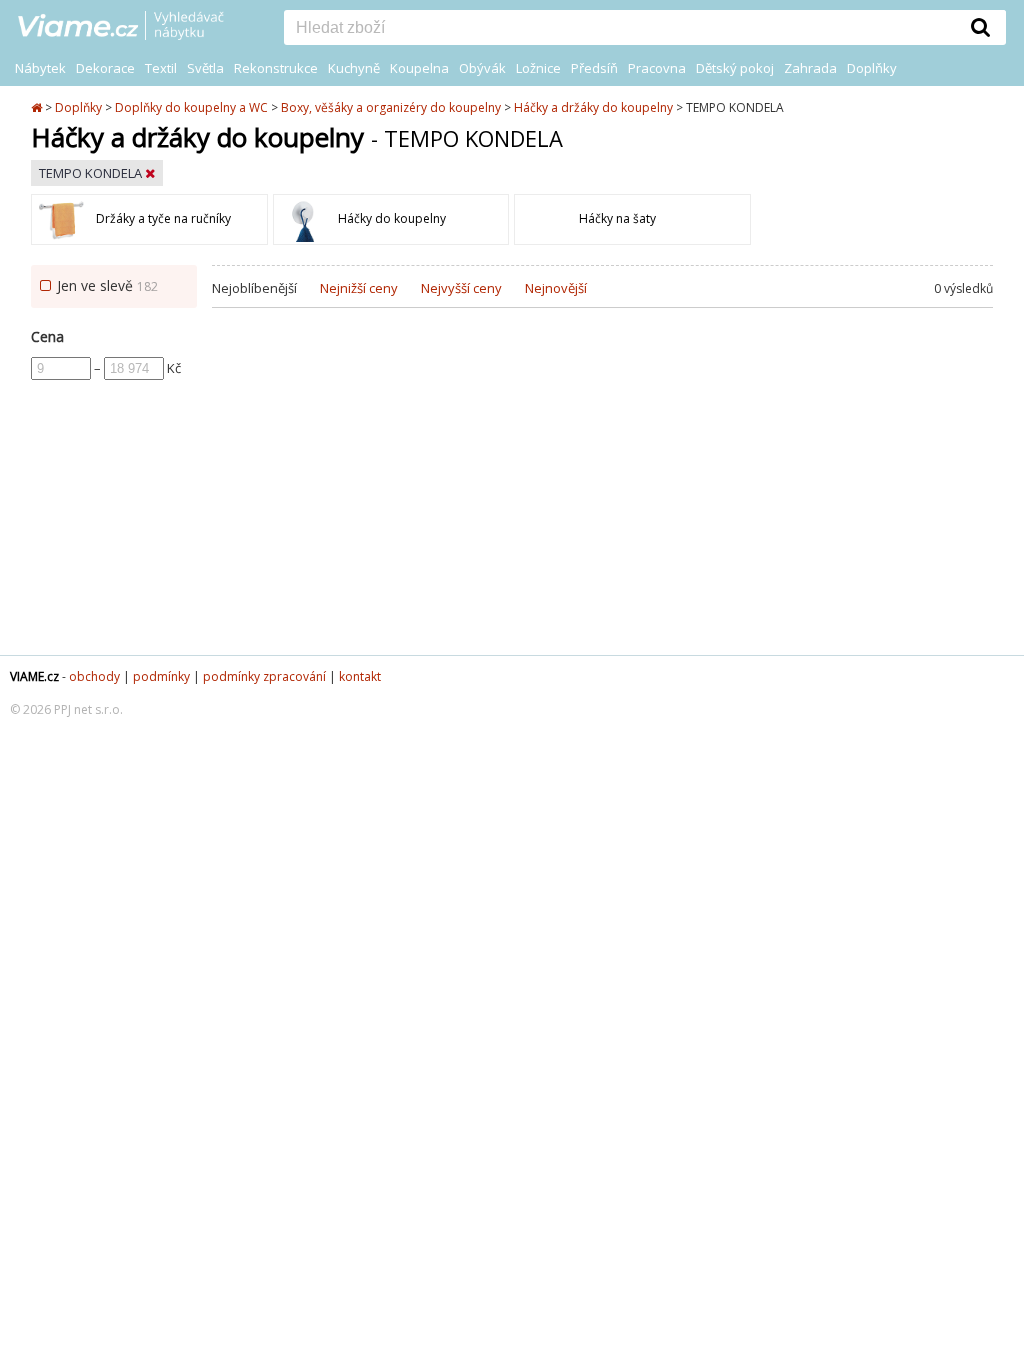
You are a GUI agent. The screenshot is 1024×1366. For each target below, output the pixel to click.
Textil (161, 68)
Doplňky (872, 68)
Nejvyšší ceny (461, 288)
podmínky (161, 676)
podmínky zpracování (264, 676)
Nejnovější (556, 288)
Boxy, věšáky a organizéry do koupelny (391, 107)
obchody (94, 676)
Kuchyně (354, 68)
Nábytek (40, 68)
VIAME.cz (34, 676)
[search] (620, 29)
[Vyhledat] (981, 27)
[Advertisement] (602, 495)
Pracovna (657, 68)
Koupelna (419, 68)
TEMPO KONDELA (92, 173)
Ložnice (538, 68)
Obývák (482, 68)
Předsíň (594, 68)
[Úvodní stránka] (38, 107)
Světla (205, 68)
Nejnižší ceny (359, 288)
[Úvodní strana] (136, 27)
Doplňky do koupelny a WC (191, 107)
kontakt (360, 676)
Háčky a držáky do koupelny (593, 107)
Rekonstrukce (276, 68)
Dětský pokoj (735, 68)
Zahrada (810, 68)
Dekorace (105, 68)
